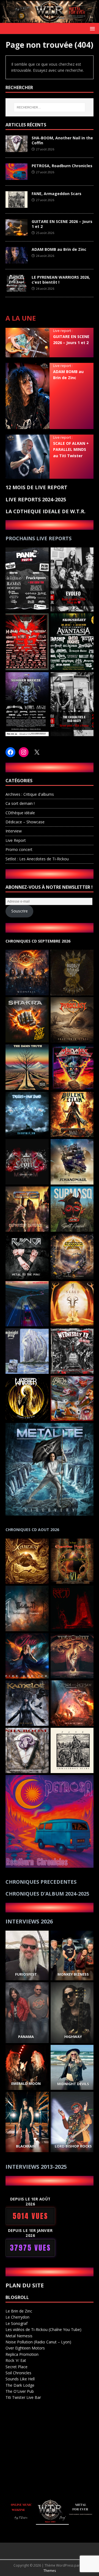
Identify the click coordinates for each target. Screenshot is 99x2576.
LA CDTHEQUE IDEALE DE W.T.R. (46, 511)
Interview (14, 831)
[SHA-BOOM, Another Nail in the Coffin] (16, 149)
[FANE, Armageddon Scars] (16, 205)
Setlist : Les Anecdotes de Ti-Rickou (37, 859)
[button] (91, 28)
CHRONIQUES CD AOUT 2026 (32, 1530)
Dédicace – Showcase (25, 822)
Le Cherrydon (17, 2317)
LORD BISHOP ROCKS (73, 2146)
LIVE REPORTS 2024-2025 (36, 499)
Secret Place (16, 2367)
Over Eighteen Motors (25, 2348)
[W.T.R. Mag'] (50, 20)
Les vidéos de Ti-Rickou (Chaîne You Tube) (43, 2329)
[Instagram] (24, 752)
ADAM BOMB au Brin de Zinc (59, 249)
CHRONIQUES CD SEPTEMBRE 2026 (38, 941)
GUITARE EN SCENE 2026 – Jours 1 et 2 (62, 224)
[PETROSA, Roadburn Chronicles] (16, 177)
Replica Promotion (22, 2354)
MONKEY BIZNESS (73, 1974)
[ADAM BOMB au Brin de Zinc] (16, 260)
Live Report (16, 840)
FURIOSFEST (26, 1974)
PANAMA (26, 2037)
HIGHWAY (73, 2037)
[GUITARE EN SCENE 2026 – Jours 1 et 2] (16, 232)
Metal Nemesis (19, 2336)
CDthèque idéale (20, 813)
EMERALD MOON (26, 2084)
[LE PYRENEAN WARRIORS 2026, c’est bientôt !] (16, 288)
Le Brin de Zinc (19, 2311)
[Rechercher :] (50, 107)
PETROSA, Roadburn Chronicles (62, 166)
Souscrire (20, 911)
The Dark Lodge (20, 2385)
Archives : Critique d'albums (30, 794)
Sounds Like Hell (20, 2379)
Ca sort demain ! (20, 803)
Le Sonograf (16, 2323)
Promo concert (19, 849)
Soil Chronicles (18, 2373)
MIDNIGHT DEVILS (73, 2084)
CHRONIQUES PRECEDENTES (41, 1882)
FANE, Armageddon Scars (57, 194)
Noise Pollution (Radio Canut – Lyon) (38, 2342)
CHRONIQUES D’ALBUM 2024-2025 (47, 1894)
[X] (37, 752)
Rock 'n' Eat (16, 2360)
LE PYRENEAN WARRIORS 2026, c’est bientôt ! (61, 280)
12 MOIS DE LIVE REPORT (36, 487)
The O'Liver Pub (20, 2391)
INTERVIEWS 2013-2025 (36, 2167)
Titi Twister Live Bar (23, 2397)
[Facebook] (10, 752)
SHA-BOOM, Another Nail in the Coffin (62, 140)
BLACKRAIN (26, 2146)
